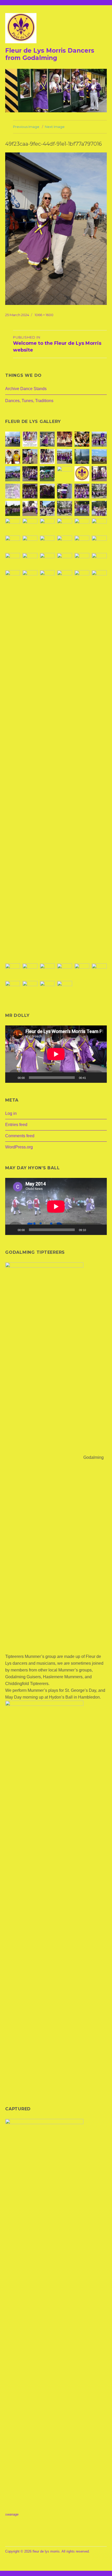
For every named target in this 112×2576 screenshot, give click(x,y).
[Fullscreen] (100, 1078)
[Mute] (92, 1078)
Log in (11, 1113)
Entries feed (16, 1125)
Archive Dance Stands (26, 389)
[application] (56, 1054)
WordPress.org (19, 1147)
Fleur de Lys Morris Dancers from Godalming (50, 54)
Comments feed (20, 1136)
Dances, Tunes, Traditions (29, 401)
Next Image (55, 127)
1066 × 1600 (44, 315)
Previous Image (26, 127)
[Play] (12, 1078)
